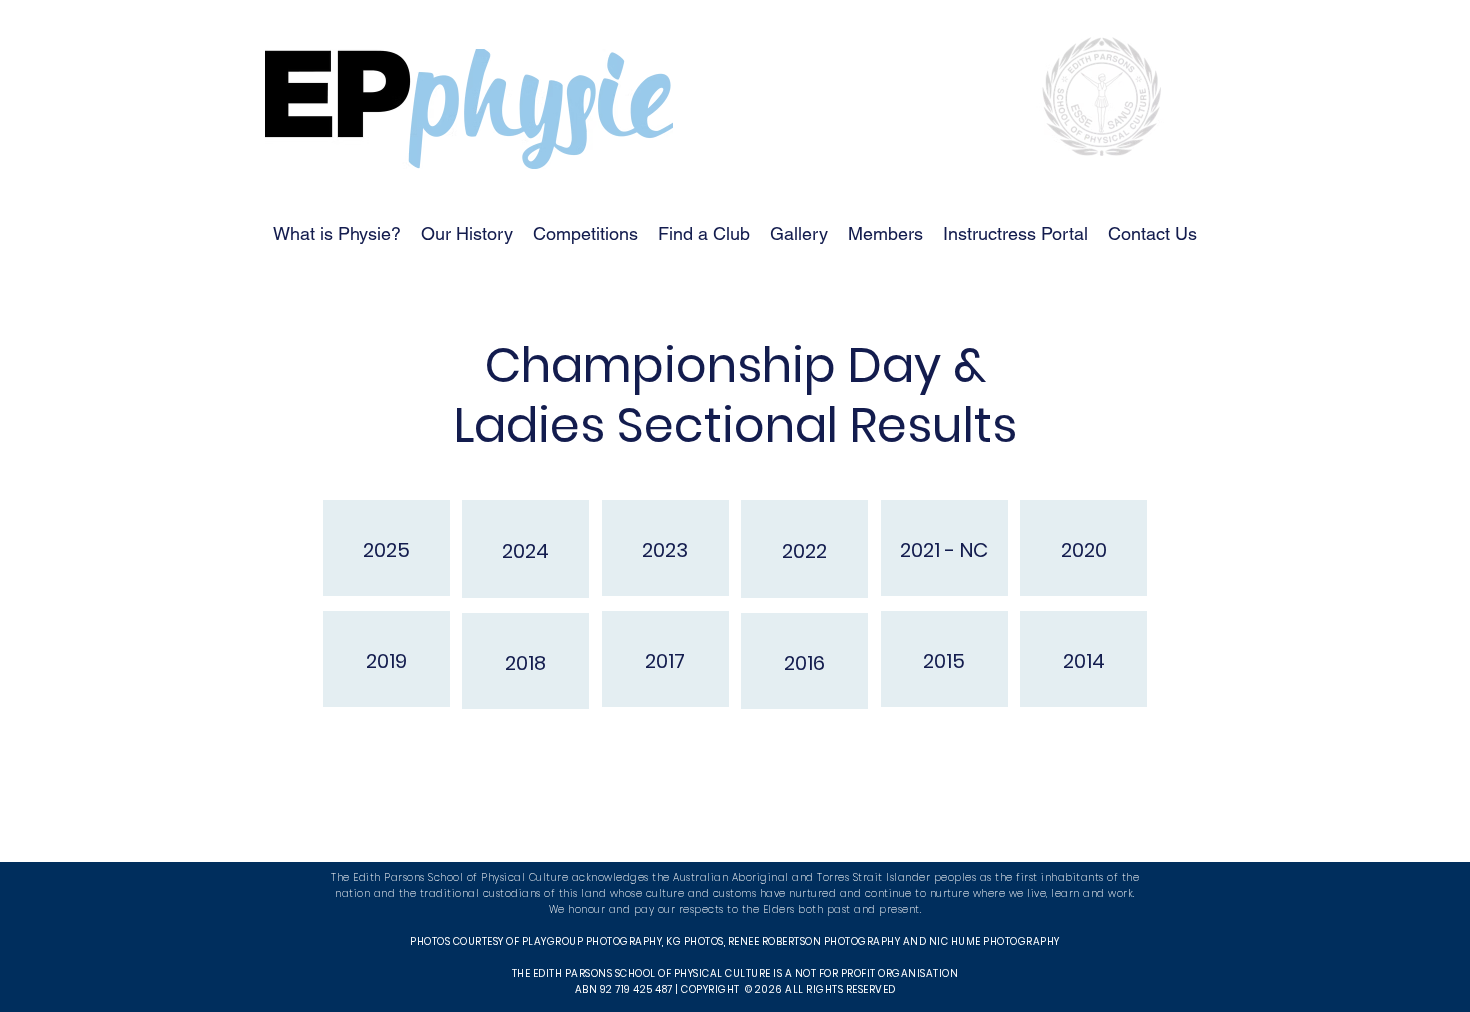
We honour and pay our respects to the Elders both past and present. (735, 909)
